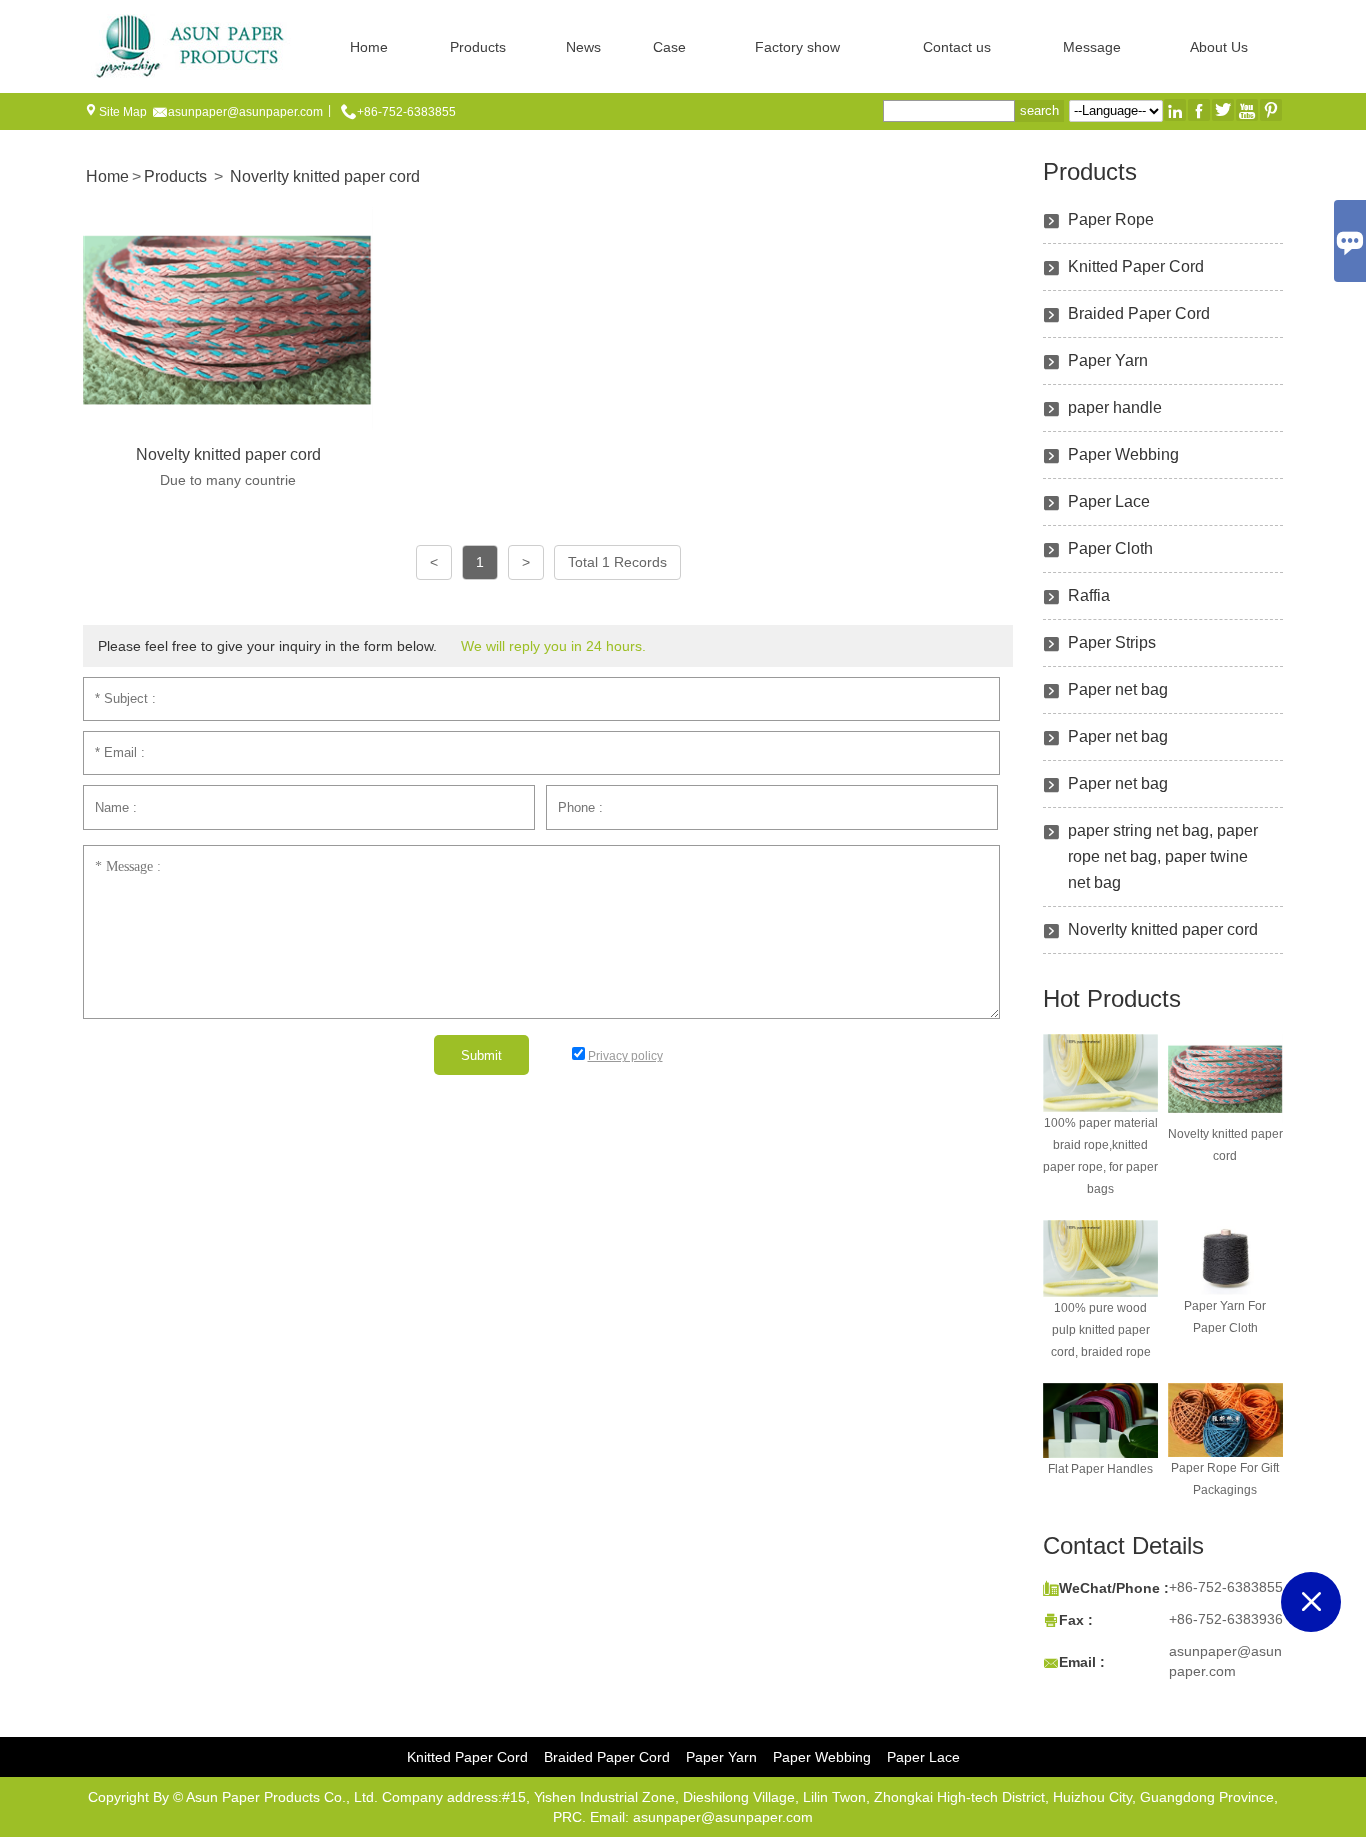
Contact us (957, 47)
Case (669, 47)
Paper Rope (1111, 219)
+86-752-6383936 (1226, 1619)
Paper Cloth (1110, 548)
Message (1092, 47)
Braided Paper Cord (1139, 313)
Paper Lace (1109, 501)
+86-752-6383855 (406, 112)
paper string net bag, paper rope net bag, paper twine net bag (1163, 856)
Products (478, 47)
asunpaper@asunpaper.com (245, 112)
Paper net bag (1118, 689)
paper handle (1115, 407)
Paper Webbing (1123, 454)
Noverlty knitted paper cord (325, 176)
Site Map (123, 112)
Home (369, 47)
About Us (1219, 47)
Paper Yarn (1108, 360)
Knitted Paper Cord (1136, 266)
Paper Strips (1112, 642)
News (583, 47)
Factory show (797, 47)
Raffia (1089, 595)
